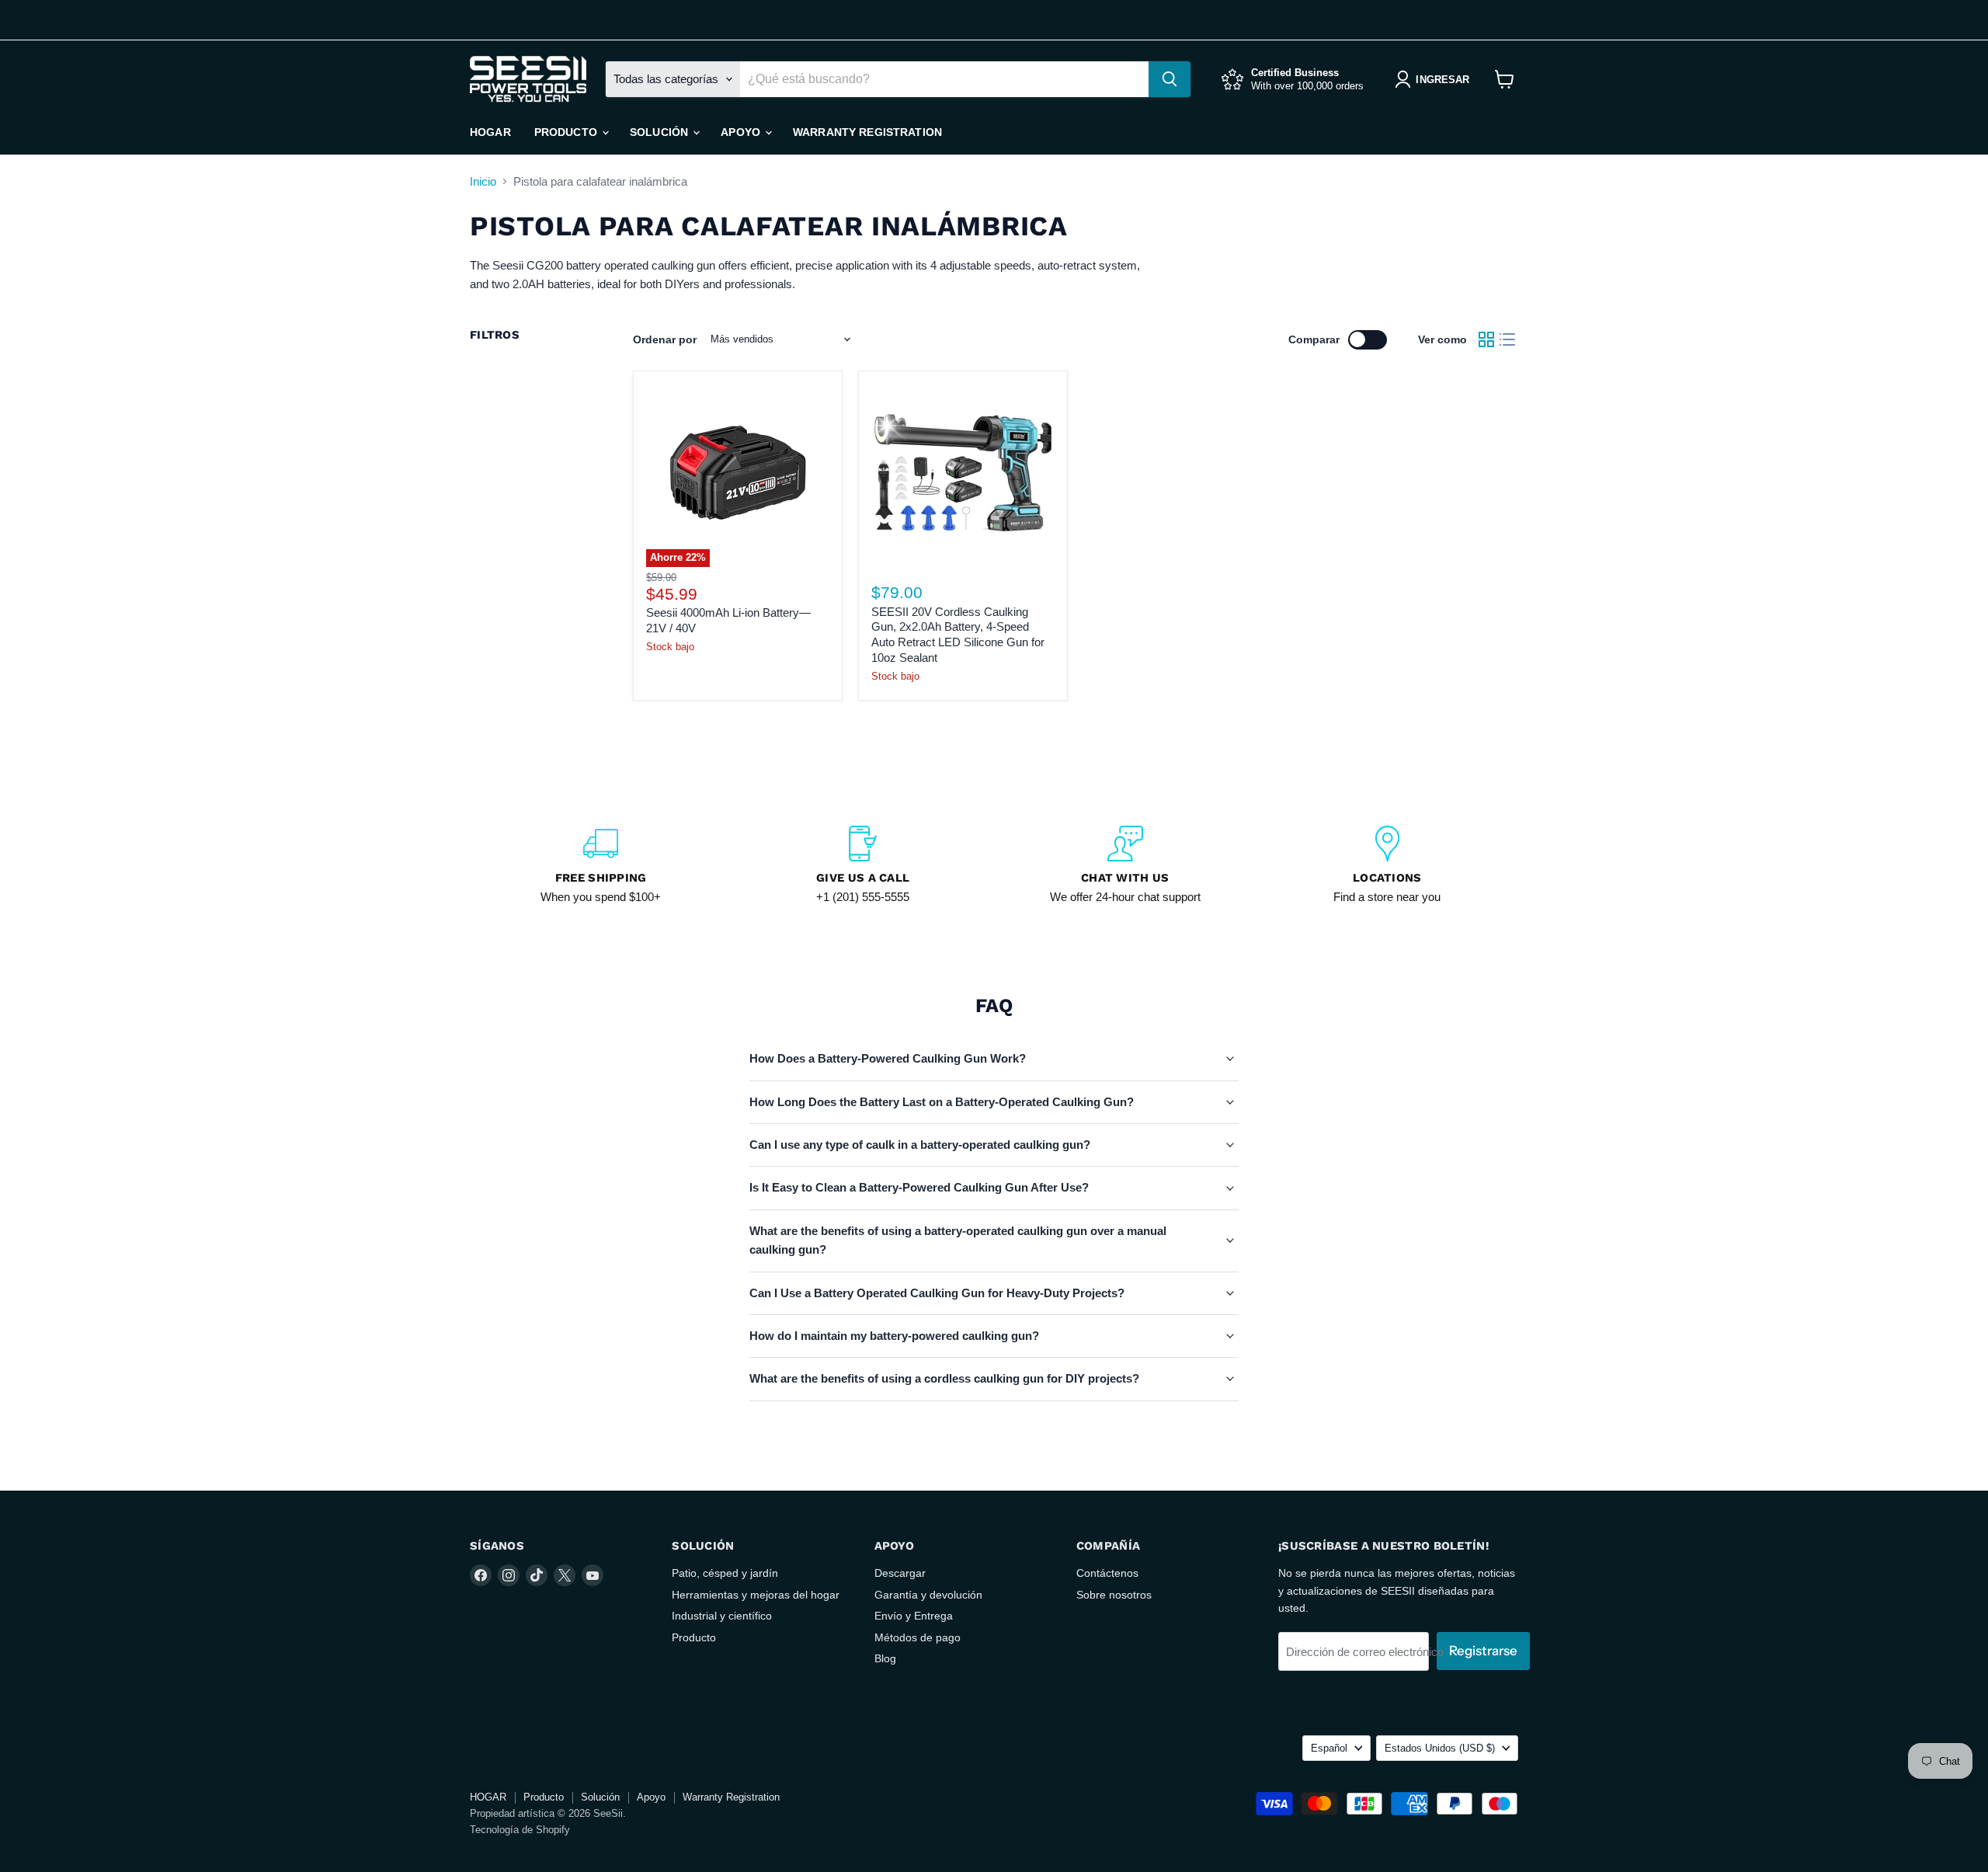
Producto (567, 132)
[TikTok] (530, 20)
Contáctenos (1107, 1573)
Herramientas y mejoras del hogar (756, 1595)
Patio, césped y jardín (725, 1573)
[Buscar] (1170, 79)
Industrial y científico (722, 1616)
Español (1344, 19)
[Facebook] (481, 20)
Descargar (900, 1573)
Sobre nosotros (1114, 1595)
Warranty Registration (867, 132)
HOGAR (490, 132)
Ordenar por (665, 339)
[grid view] (1486, 339)
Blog (885, 1658)
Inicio (483, 181)
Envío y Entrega (914, 1616)
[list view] (1508, 339)
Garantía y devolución (928, 1595)
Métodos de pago (918, 1637)
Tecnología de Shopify (520, 1830)
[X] (555, 20)
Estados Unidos (1454, 19)
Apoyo (742, 132)
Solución (660, 132)
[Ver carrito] (1505, 79)
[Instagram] (506, 20)
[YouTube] (580, 20)
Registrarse (1483, 1651)
